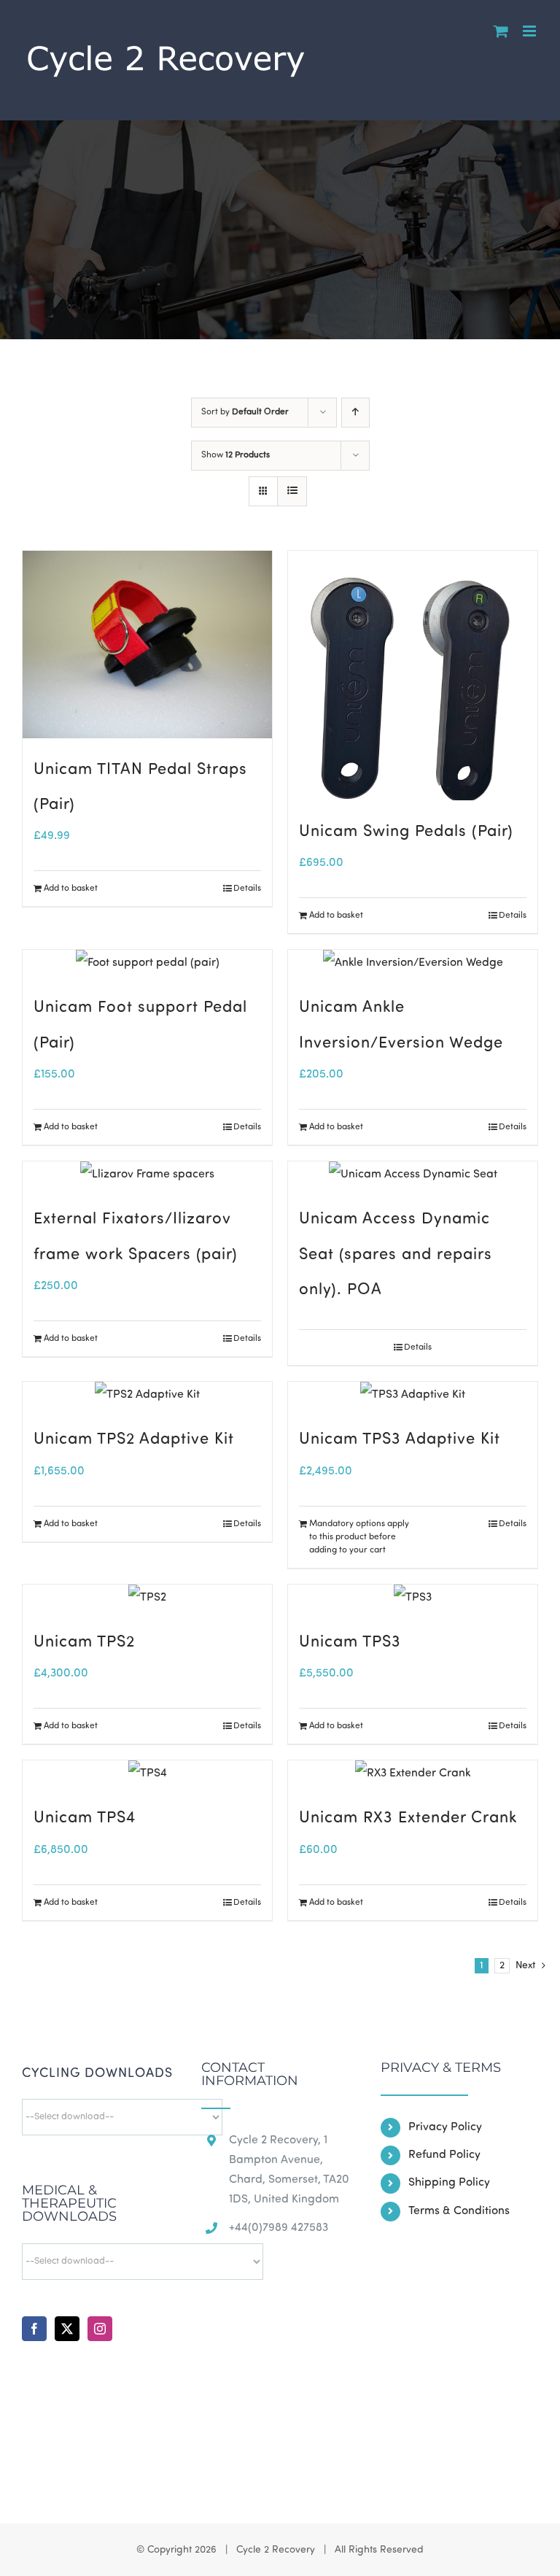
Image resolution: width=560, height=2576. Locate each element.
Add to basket (71, 889)
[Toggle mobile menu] (530, 31)
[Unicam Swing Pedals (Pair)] (413, 676)
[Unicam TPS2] (147, 1598)
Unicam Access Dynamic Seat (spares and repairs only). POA (396, 1255)
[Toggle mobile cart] (501, 31)
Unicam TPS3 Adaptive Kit (400, 1440)
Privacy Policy (445, 2127)
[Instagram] (100, 2329)
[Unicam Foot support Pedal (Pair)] (147, 963)
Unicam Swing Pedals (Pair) (406, 832)
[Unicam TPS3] (413, 1598)
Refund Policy (444, 2155)
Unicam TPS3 (350, 1643)
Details (247, 889)
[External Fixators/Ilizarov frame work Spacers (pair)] (147, 1175)
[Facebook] (34, 2329)
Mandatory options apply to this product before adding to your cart (359, 1537)
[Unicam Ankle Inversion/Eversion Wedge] (413, 963)
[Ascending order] (355, 413)
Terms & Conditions (459, 2211)
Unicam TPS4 (85, 1818)
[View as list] (292, 491)
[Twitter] (67, 2329)
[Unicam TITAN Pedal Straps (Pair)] (147, 645)
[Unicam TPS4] (147, 1774)
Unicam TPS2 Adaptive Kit (134, 1440)
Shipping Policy (449, 2183)
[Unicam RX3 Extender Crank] (413, 1774)
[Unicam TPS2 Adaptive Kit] (147, 1395)
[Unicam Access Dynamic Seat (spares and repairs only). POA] (413, 1175)
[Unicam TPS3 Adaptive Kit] (413, 1395)
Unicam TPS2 (84, 1643)
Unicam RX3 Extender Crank (408, 1818)
